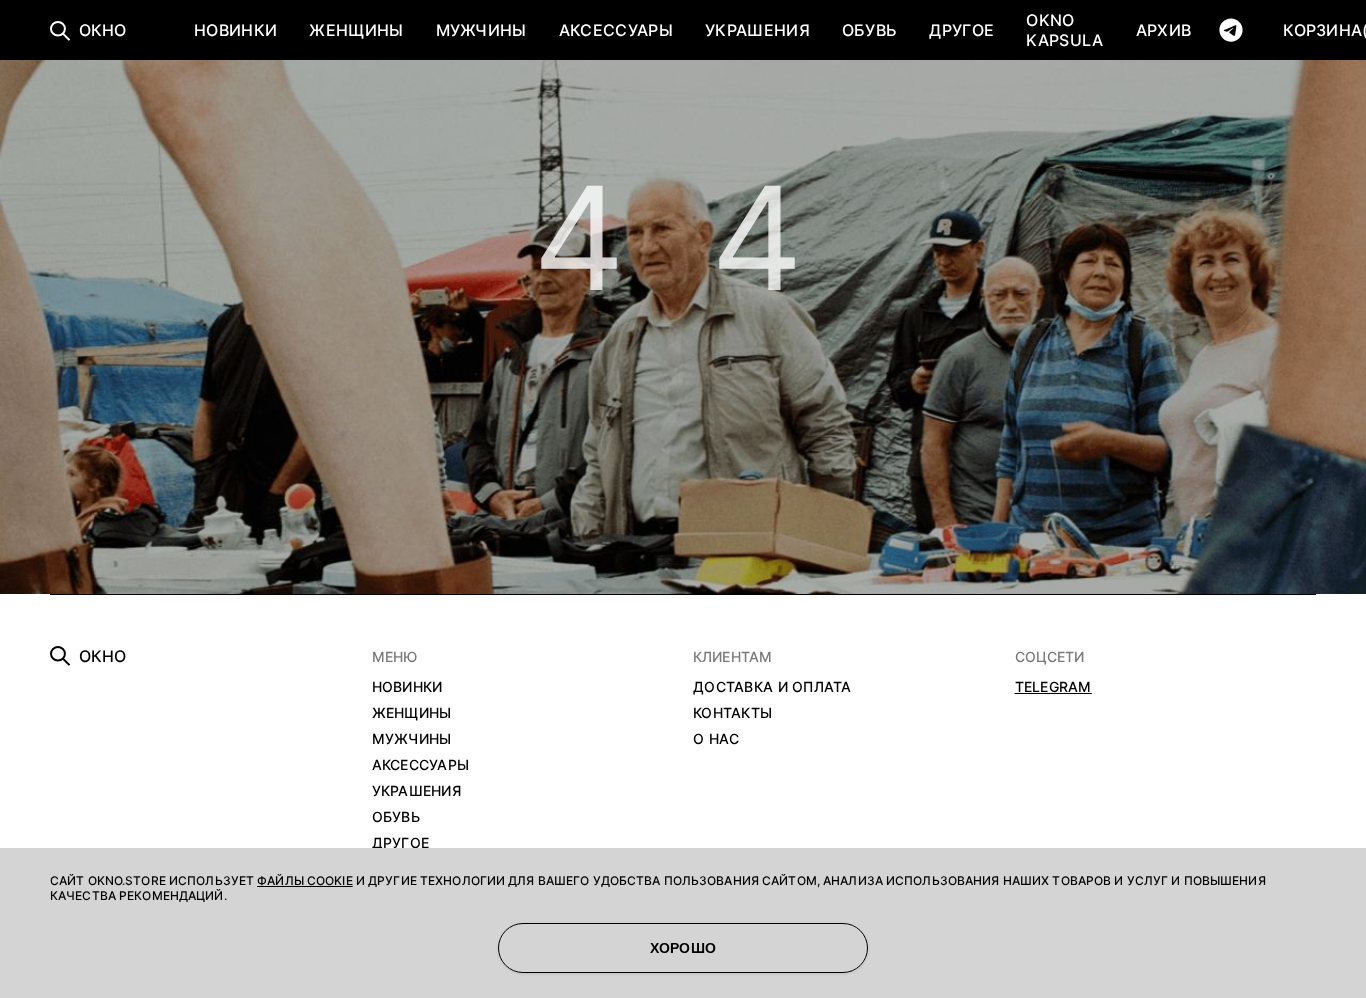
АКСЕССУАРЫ (616, 30)
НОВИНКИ (235, 30)
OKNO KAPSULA (1064, 30)
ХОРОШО (683, 948)
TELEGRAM (1053, 686)
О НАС (716, 738)
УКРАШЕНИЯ (757, 30)
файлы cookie (304, 880)
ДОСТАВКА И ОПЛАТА (772, 686)
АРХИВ (1164, 30)
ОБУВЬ (870, 30)
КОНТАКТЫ (732, 712)
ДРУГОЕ (961, 30)
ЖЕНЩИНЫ (356, 30)
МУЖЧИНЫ (481, 30)
